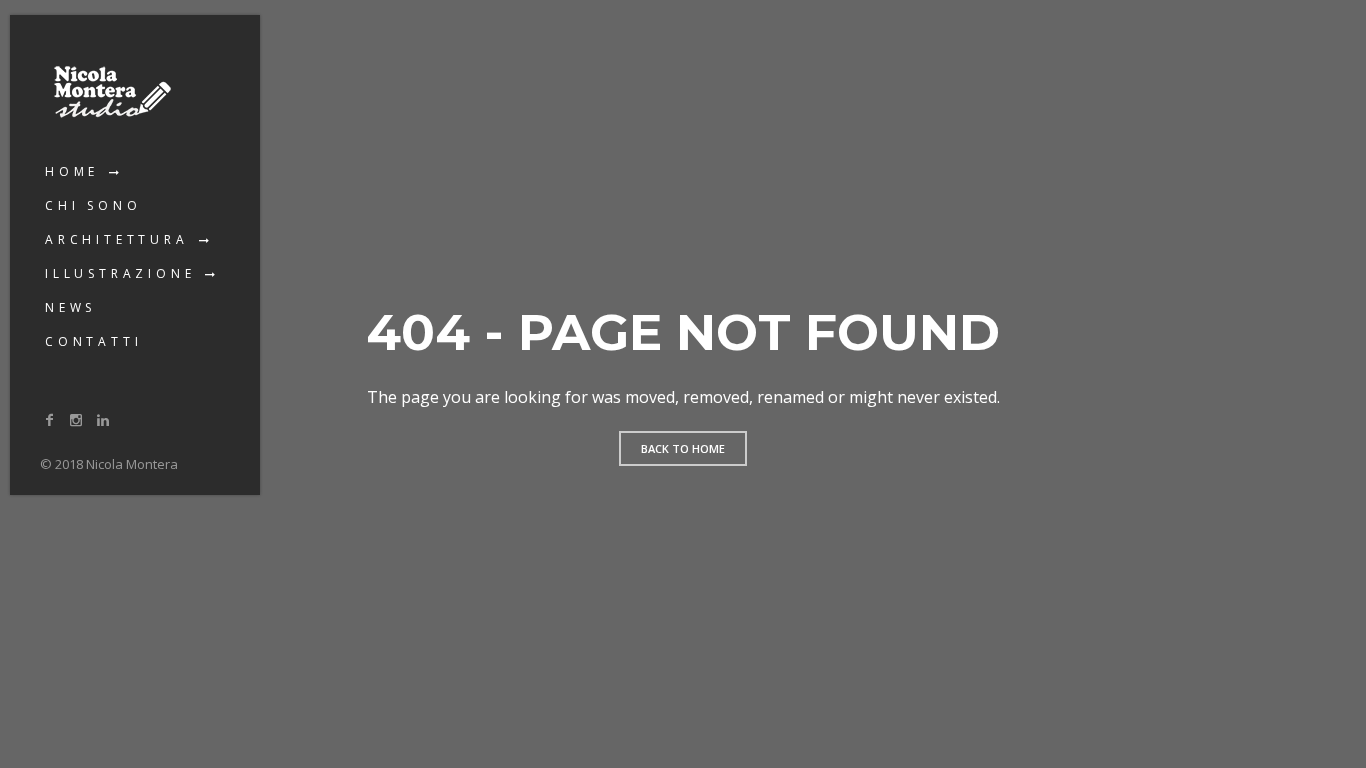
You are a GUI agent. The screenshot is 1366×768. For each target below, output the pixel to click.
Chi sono (93, 205)
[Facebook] (50, 419)
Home (72, 171)
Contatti (93, 341)
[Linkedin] (103, 419)
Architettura (117, 239)
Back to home (683, 448)
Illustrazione (120, 273)
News (70, 307)
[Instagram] (77, 419)
